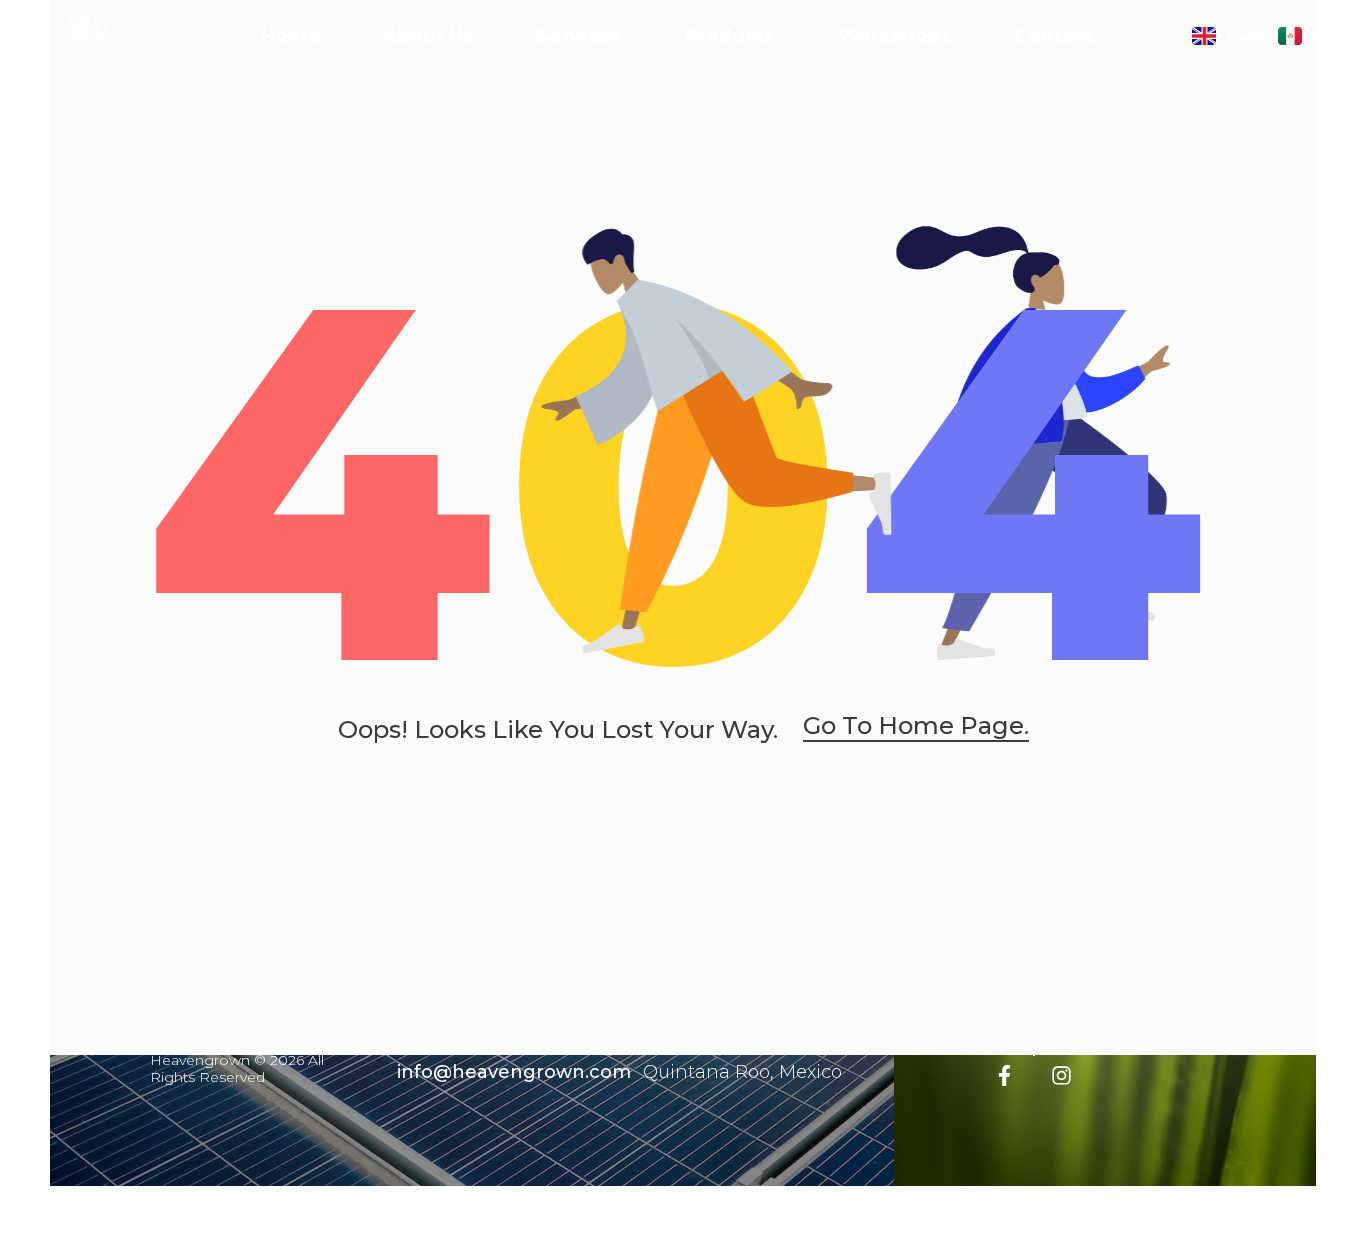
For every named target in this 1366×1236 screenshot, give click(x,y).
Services (579, 36)
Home (290, 36)
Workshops (895, 36)
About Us (428, 36)
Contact (1054, 36)
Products (730, 36)
